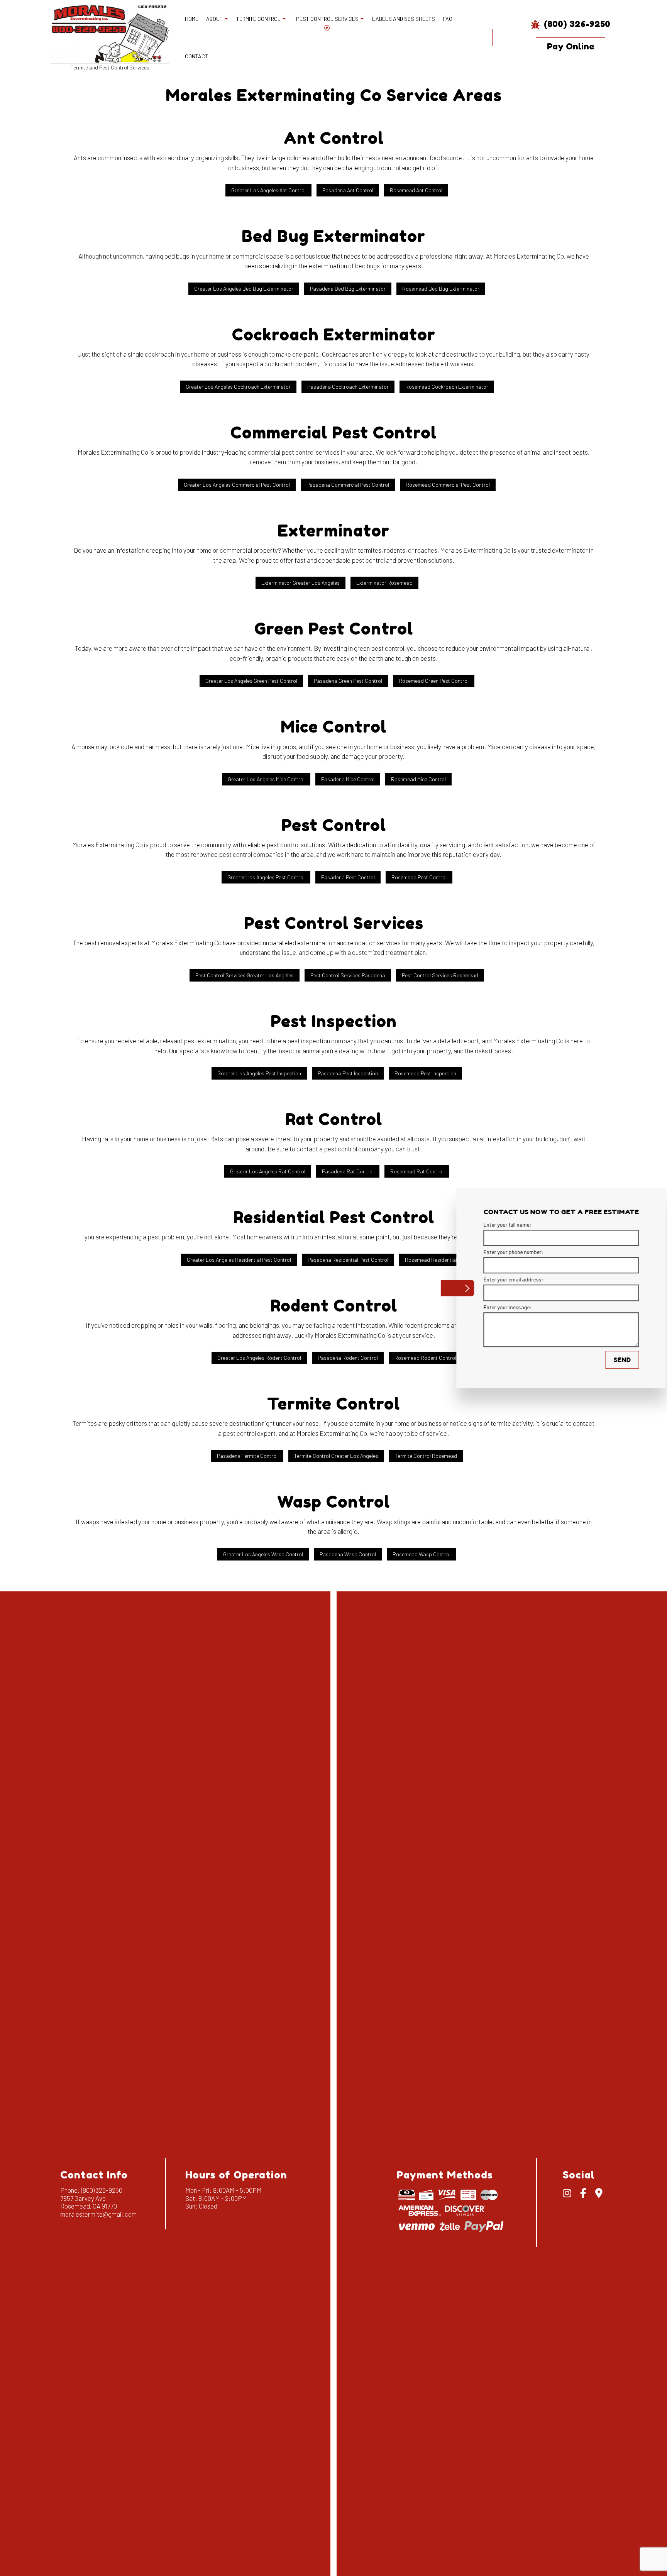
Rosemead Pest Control (419, 877)
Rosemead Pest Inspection (425, 1073)
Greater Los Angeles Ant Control (268, 190)
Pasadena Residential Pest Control (348, 1260)
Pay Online (571, 46)
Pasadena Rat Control (348, 1171)
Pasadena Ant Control (348, 190)
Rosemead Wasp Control (422, 1554)
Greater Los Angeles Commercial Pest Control (237, 485)
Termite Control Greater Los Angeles (336, 1456)
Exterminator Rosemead (384, 583)
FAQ (448, 19)
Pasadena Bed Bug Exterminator (348, 289)
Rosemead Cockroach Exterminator (447, 387)
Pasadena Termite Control (247, 1456)
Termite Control (258, 19)
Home (192, 19)
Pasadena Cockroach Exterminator (348, 387)
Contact (196, 56)
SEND (610, 1360)
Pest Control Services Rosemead (440, 975)
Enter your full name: (495, 1225)
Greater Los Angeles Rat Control (268, 1171)
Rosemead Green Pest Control (434, 681)
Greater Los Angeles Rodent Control (259, 1358)
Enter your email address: (501, 1280)
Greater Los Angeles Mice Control (266, 779)
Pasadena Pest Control (348, 877)
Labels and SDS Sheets (404, 19)
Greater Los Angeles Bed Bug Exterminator (244, 289)
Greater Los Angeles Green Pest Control (251, 681)
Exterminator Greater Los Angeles (300, 583)
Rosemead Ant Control (416, 190)
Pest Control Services (327, 19)
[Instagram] (567, 2194)
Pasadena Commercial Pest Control (348, 485)
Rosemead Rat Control (417, 1171)
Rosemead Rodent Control (425, 1358)
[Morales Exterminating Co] (110, 33)
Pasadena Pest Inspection (348, 1073)
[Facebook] (583, 2194)
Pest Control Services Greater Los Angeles (245, 975)
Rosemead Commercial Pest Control (448, 485)
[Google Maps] (599, 2194)
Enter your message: (495, 1307)
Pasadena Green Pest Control (348, 681)
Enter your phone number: (501, 1252)
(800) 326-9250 (576, 24)
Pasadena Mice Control (348, 779)
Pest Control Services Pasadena (348, 975)
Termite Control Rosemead (426, 1456)
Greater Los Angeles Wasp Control (263, 1554)
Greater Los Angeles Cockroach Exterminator (238, 387)
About (214, 19)
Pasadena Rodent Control (348, 1358)
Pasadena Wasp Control (348, 1554)
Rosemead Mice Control (418, 779)
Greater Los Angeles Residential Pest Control (239, 1260)
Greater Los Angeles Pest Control (266, 877)
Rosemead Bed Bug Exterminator (441, 289)
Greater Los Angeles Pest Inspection (259, 1073)
